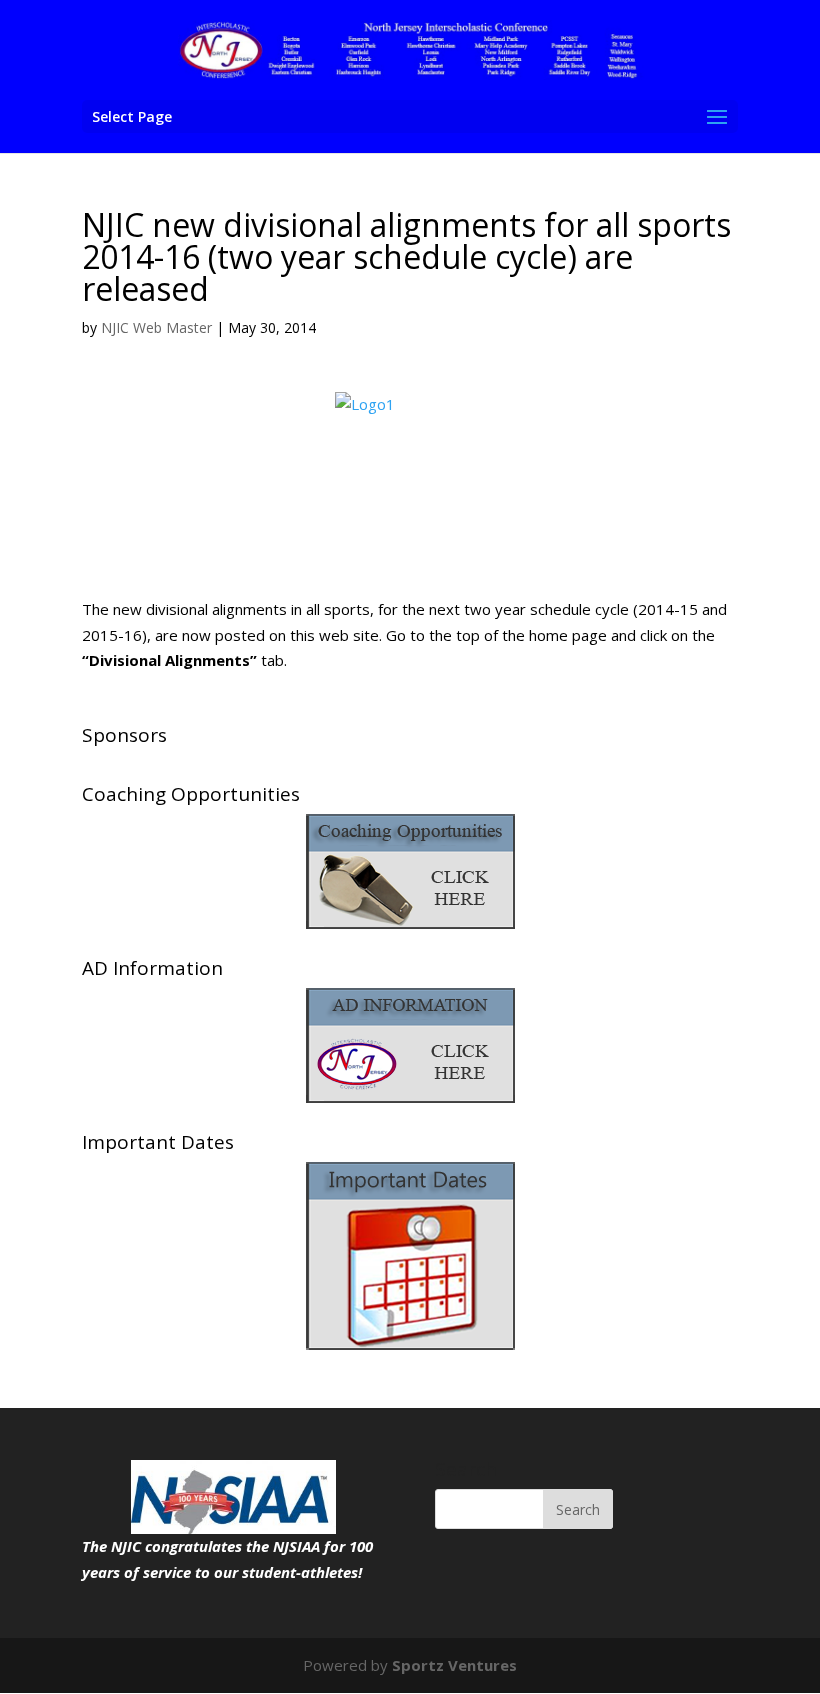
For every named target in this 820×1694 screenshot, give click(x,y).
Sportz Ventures (454, 1665)
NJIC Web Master (156, 327)
